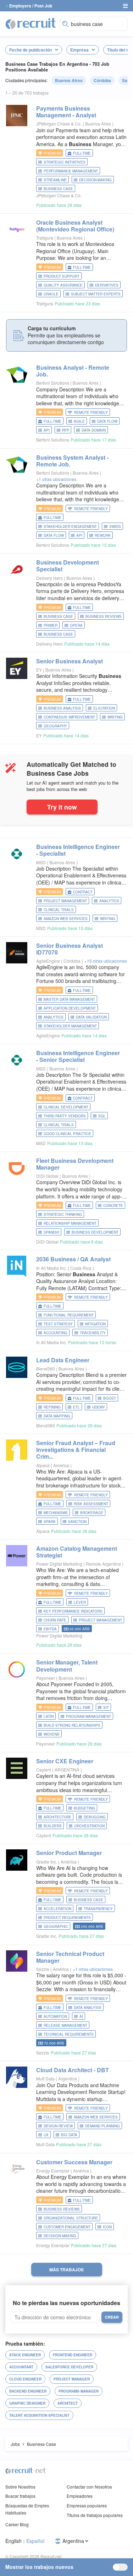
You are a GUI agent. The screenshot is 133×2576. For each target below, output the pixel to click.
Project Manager (72, 2379)
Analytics (109, 901)
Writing (115, 717)
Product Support (62, 276)
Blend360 (46, 1369)
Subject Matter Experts (96, 294)
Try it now (62, 807)
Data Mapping (57, 1416)
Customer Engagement (67, 2227)
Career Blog (17, 2524)
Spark (50, 1522)
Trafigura (45, 238)
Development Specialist (68, 566)
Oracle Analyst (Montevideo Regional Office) (75, 226)
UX (46, 2135)
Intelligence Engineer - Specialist (78, 850)
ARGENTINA (68, 1770)
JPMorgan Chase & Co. (59, 124)
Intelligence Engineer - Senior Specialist (78, 1056)
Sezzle (43, 1969)
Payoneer (46, 1678)
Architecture (57, 1817)
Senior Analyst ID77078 (70, 949)
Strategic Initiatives (65, 162)
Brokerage (92, 1513)
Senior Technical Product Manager (70, 1957)
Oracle (51, 294)
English (13, 2541)
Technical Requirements (69, 2034)
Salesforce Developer (69, 2367)
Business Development (95, 1232)
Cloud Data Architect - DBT (73, 2070)
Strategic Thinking (63, 1214)
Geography (55, 726)
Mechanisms (56, 1513)
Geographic (56, 1926)
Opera (76, 625)
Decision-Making (95, 180)
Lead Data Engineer (63, 1360)
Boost (110, 1398)
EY (39, 670)
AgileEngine (48, 961)
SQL (102, 1116)
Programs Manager (79, 2391)
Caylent (44, 1770)
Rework (103, 535)
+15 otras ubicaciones (106, 961)
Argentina (68, 2078)
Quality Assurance (63, 285)
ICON (107, 2227)
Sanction (77, 1522)
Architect (68, 2403)
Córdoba (102, 80)
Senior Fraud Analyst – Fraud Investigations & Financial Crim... (76, 1450)
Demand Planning (102, 2126)
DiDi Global (47, 1176)
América (62, 1465)
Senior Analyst (70, 661)
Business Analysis (62, 708)
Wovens (52, 1734)
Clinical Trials (59, 910)
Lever (80, 1602)
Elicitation (104, 708)
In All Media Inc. (51, 1268)
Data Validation (91, 1017)
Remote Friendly (91, 412)
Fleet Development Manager (75, 1164)
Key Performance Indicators (73, 1611)
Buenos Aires (69, 80)
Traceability (93, 1333)
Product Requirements (67, 1918)
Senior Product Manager (69, 1853)
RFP (66, 430)
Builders (53, 1826)
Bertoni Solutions (53, 383)
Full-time (82, 153)
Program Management (88, 1716)
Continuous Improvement (69, 717)
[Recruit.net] (31, 23)
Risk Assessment (91, 1504)
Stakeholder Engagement (70, 527)
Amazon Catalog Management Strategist (77, 1552)
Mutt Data (45, 2078)
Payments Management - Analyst (66, 112)
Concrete (113, 1206)
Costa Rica (81, 1268)
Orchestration (89, 1826)
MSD (41, 862)
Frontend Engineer (73, 2355)
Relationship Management (70, 1223)
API (47, 430)
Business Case (58, 189)
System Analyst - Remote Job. (72, 461)
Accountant (21, 2367)
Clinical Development (66, 1107)
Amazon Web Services (66, 919)
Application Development (70, 1008)
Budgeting (84, 1808)
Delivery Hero (49, 578)
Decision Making (60, 2236)
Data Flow (107, 421)
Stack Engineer (25, 2355)
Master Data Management (69, 999)
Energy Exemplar (53, 2171)
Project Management (65, 901)
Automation (55, 2016)
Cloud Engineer (25, 2379)
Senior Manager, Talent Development (67, 1666)
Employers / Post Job (31, 6)
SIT (106, 1707)
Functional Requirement (69, 1315)
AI (81, 2016)
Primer (51, 625)
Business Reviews (104, 616)
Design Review (58, 2126)
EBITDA (50, 1629)
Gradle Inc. (47, 1862)
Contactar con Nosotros (89, 2487)
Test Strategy (58, 1324)
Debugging (95, 1817)
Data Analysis (88, 2008)
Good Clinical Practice (67, 1134)
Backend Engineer (28, 2391)
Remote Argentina (104, 1564)
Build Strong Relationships (72, 1725)
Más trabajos (66, 2270)
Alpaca (43, 1465)
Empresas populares (87, 2505)
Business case (58, 634)
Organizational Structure (71, 2218)
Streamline (55, 180)
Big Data (69, 2135)
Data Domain (94, 430)
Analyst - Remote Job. (73, 371)
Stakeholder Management (70, 1026)
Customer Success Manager (74, 2162)
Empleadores (80, 2496)
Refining (52, 1407)
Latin (49, 1716)
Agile (79, 421)
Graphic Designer (27, 2403)
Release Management (65, 2025)
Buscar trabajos (20, 2496)
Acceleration (57, 1909)
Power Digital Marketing (59, 1564)
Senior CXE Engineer (65, 1761)
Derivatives (107, 285)
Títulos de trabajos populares (95, 2515)
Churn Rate (55, 1620)
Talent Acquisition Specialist (39, 2415)
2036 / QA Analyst (73, 1259)
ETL (76, 1407)
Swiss (115, 527)
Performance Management (71, 171)
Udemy (99, 1407)
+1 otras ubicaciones (56, 479)
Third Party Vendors (65, 1116)
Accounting (56, 1333)
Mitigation (95, 1324)
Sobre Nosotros (20, 2487)
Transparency (98, 1909)
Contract (83, 892)
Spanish (51, 1232)
